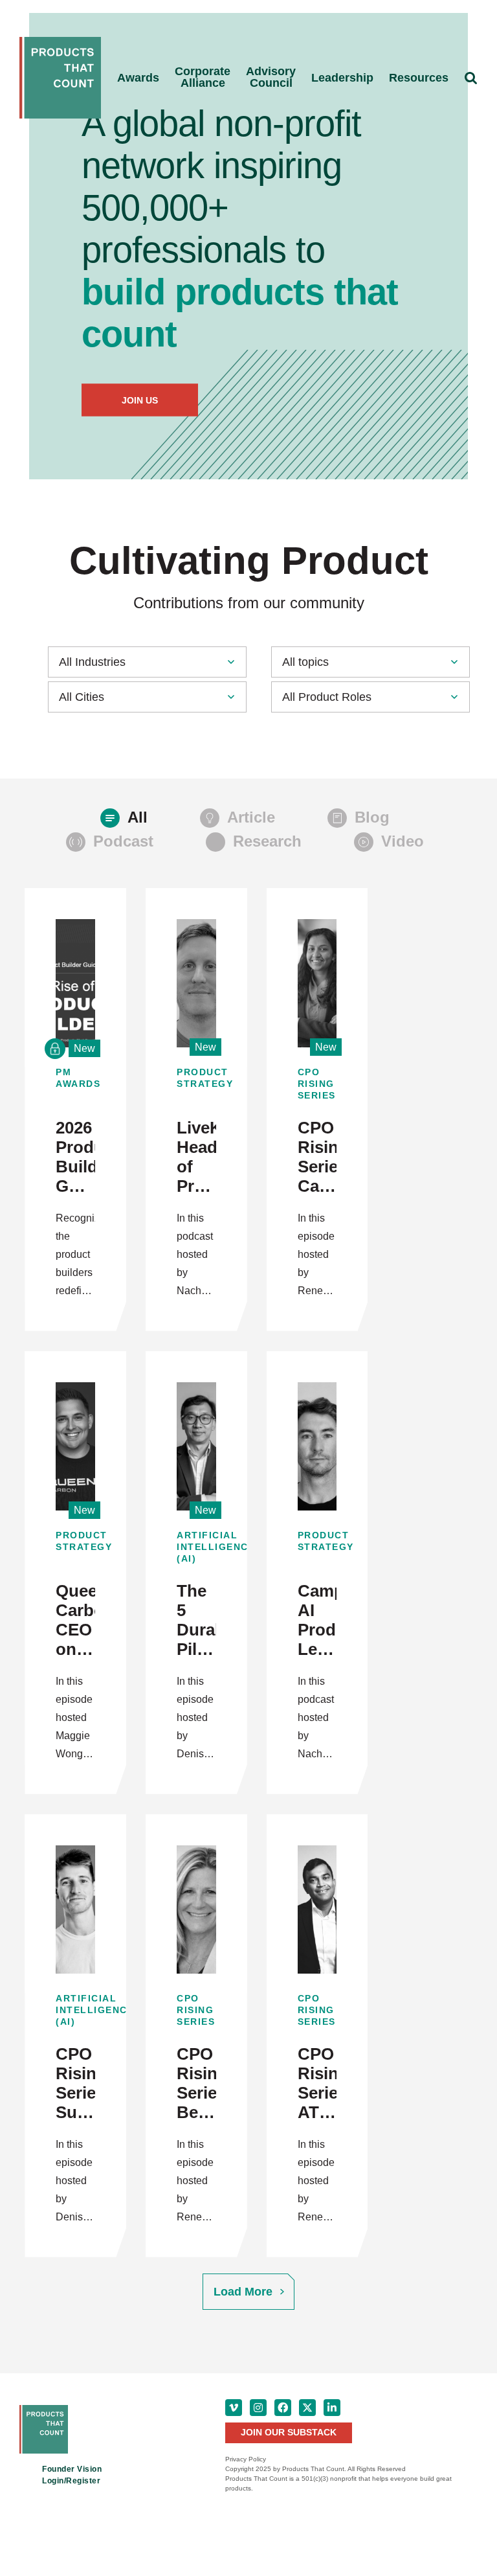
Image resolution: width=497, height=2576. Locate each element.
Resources (419, 78)
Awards (138, 78)
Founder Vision (72, 2469)
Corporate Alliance (203, 77)
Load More (243, 2292)
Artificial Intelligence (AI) (196, 1547)
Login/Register (71, 2481)
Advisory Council (271, 77)
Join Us (140, 400)
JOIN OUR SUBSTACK (289, 2432)
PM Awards (75, 1078)
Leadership (342, 78)
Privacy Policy (246, 2459)
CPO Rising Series (317, 1084)
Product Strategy (196, 1078)
